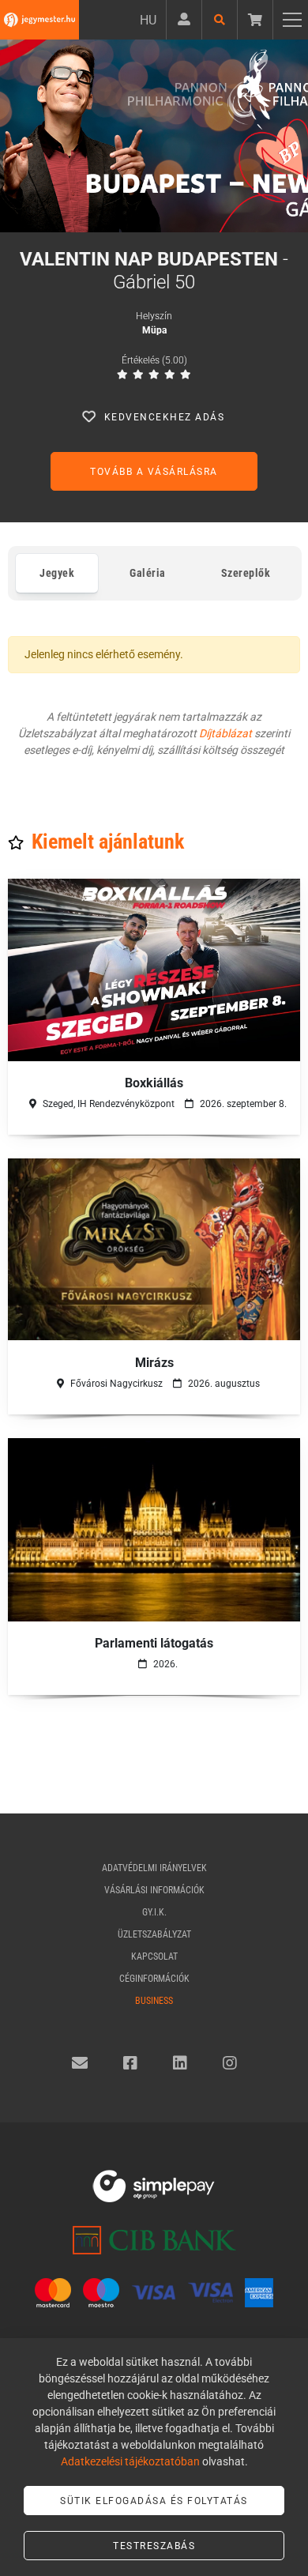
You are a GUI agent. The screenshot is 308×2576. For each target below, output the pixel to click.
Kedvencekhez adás (165, 417)
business (154, 2001)
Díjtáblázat (225, 733)
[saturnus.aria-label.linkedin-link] (180, 2063)
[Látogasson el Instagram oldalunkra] (230, 2063)
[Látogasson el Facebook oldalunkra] (130, 2063)
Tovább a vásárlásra (154, 472)
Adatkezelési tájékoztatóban (130, 2461)
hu (148, 20)
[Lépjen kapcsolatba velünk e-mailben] (80, 2063)
